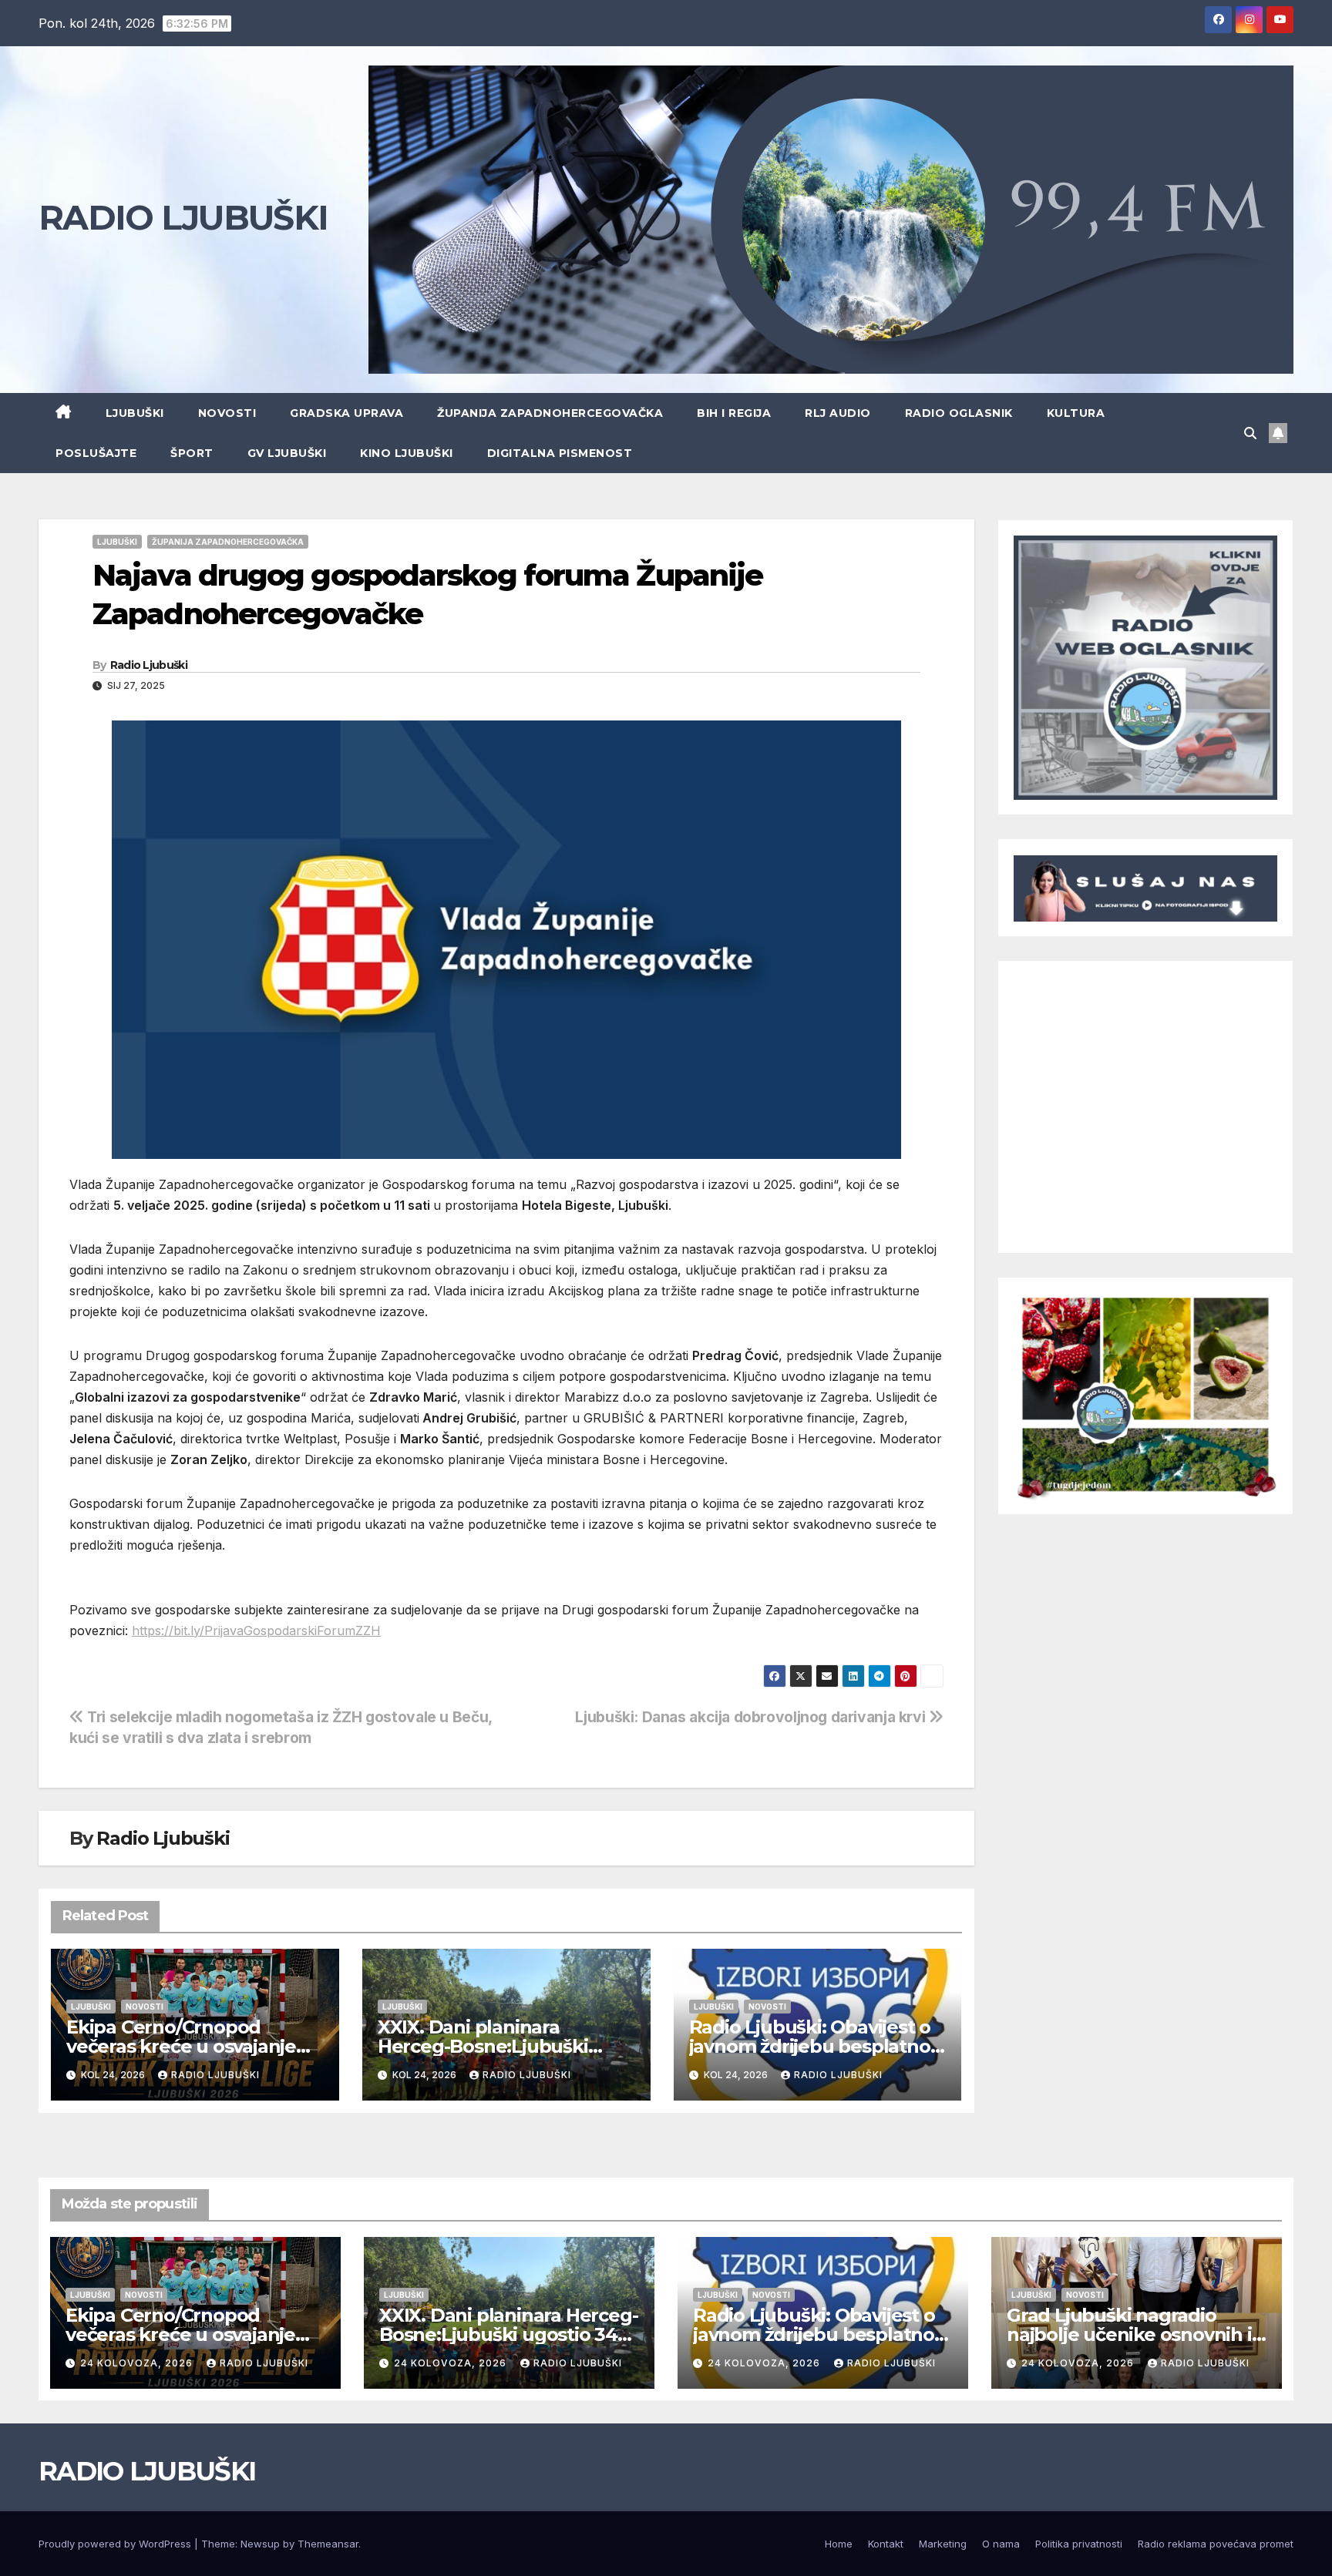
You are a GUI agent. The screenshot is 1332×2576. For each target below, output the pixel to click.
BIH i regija (734, 413)
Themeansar (328, 2544)
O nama (1001, 2544)
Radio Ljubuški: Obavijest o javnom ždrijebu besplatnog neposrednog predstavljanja (817, 2046)
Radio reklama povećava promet (1216, 2544)
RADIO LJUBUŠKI (183, 217)
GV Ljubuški (287, 453)
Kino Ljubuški (407, 453)
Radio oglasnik (959, 413)
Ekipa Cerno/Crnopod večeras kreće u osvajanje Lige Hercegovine (181, 2046)
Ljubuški (135, 413)
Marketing (943, 2544)
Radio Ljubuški (149, 665)
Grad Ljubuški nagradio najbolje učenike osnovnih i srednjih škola (1129, 2334)
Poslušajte (96, 453)
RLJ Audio (838, 413)
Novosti (227, 413)
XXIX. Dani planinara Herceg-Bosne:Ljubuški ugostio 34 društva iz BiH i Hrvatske (508, 2334)
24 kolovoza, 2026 (138, 2363)
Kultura (1076, 413)
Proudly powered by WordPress (116, 2544)
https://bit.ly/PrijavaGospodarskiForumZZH (256, 1631)
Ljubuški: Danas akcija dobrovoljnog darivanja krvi (752, 1717)
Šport (192, 453)
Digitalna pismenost (560, 453)
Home (839, 2544)
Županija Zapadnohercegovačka (550, 413)
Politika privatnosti (1079, 2544)
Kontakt (886, 2544)
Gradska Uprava (346, 413)
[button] (1250, 433)
